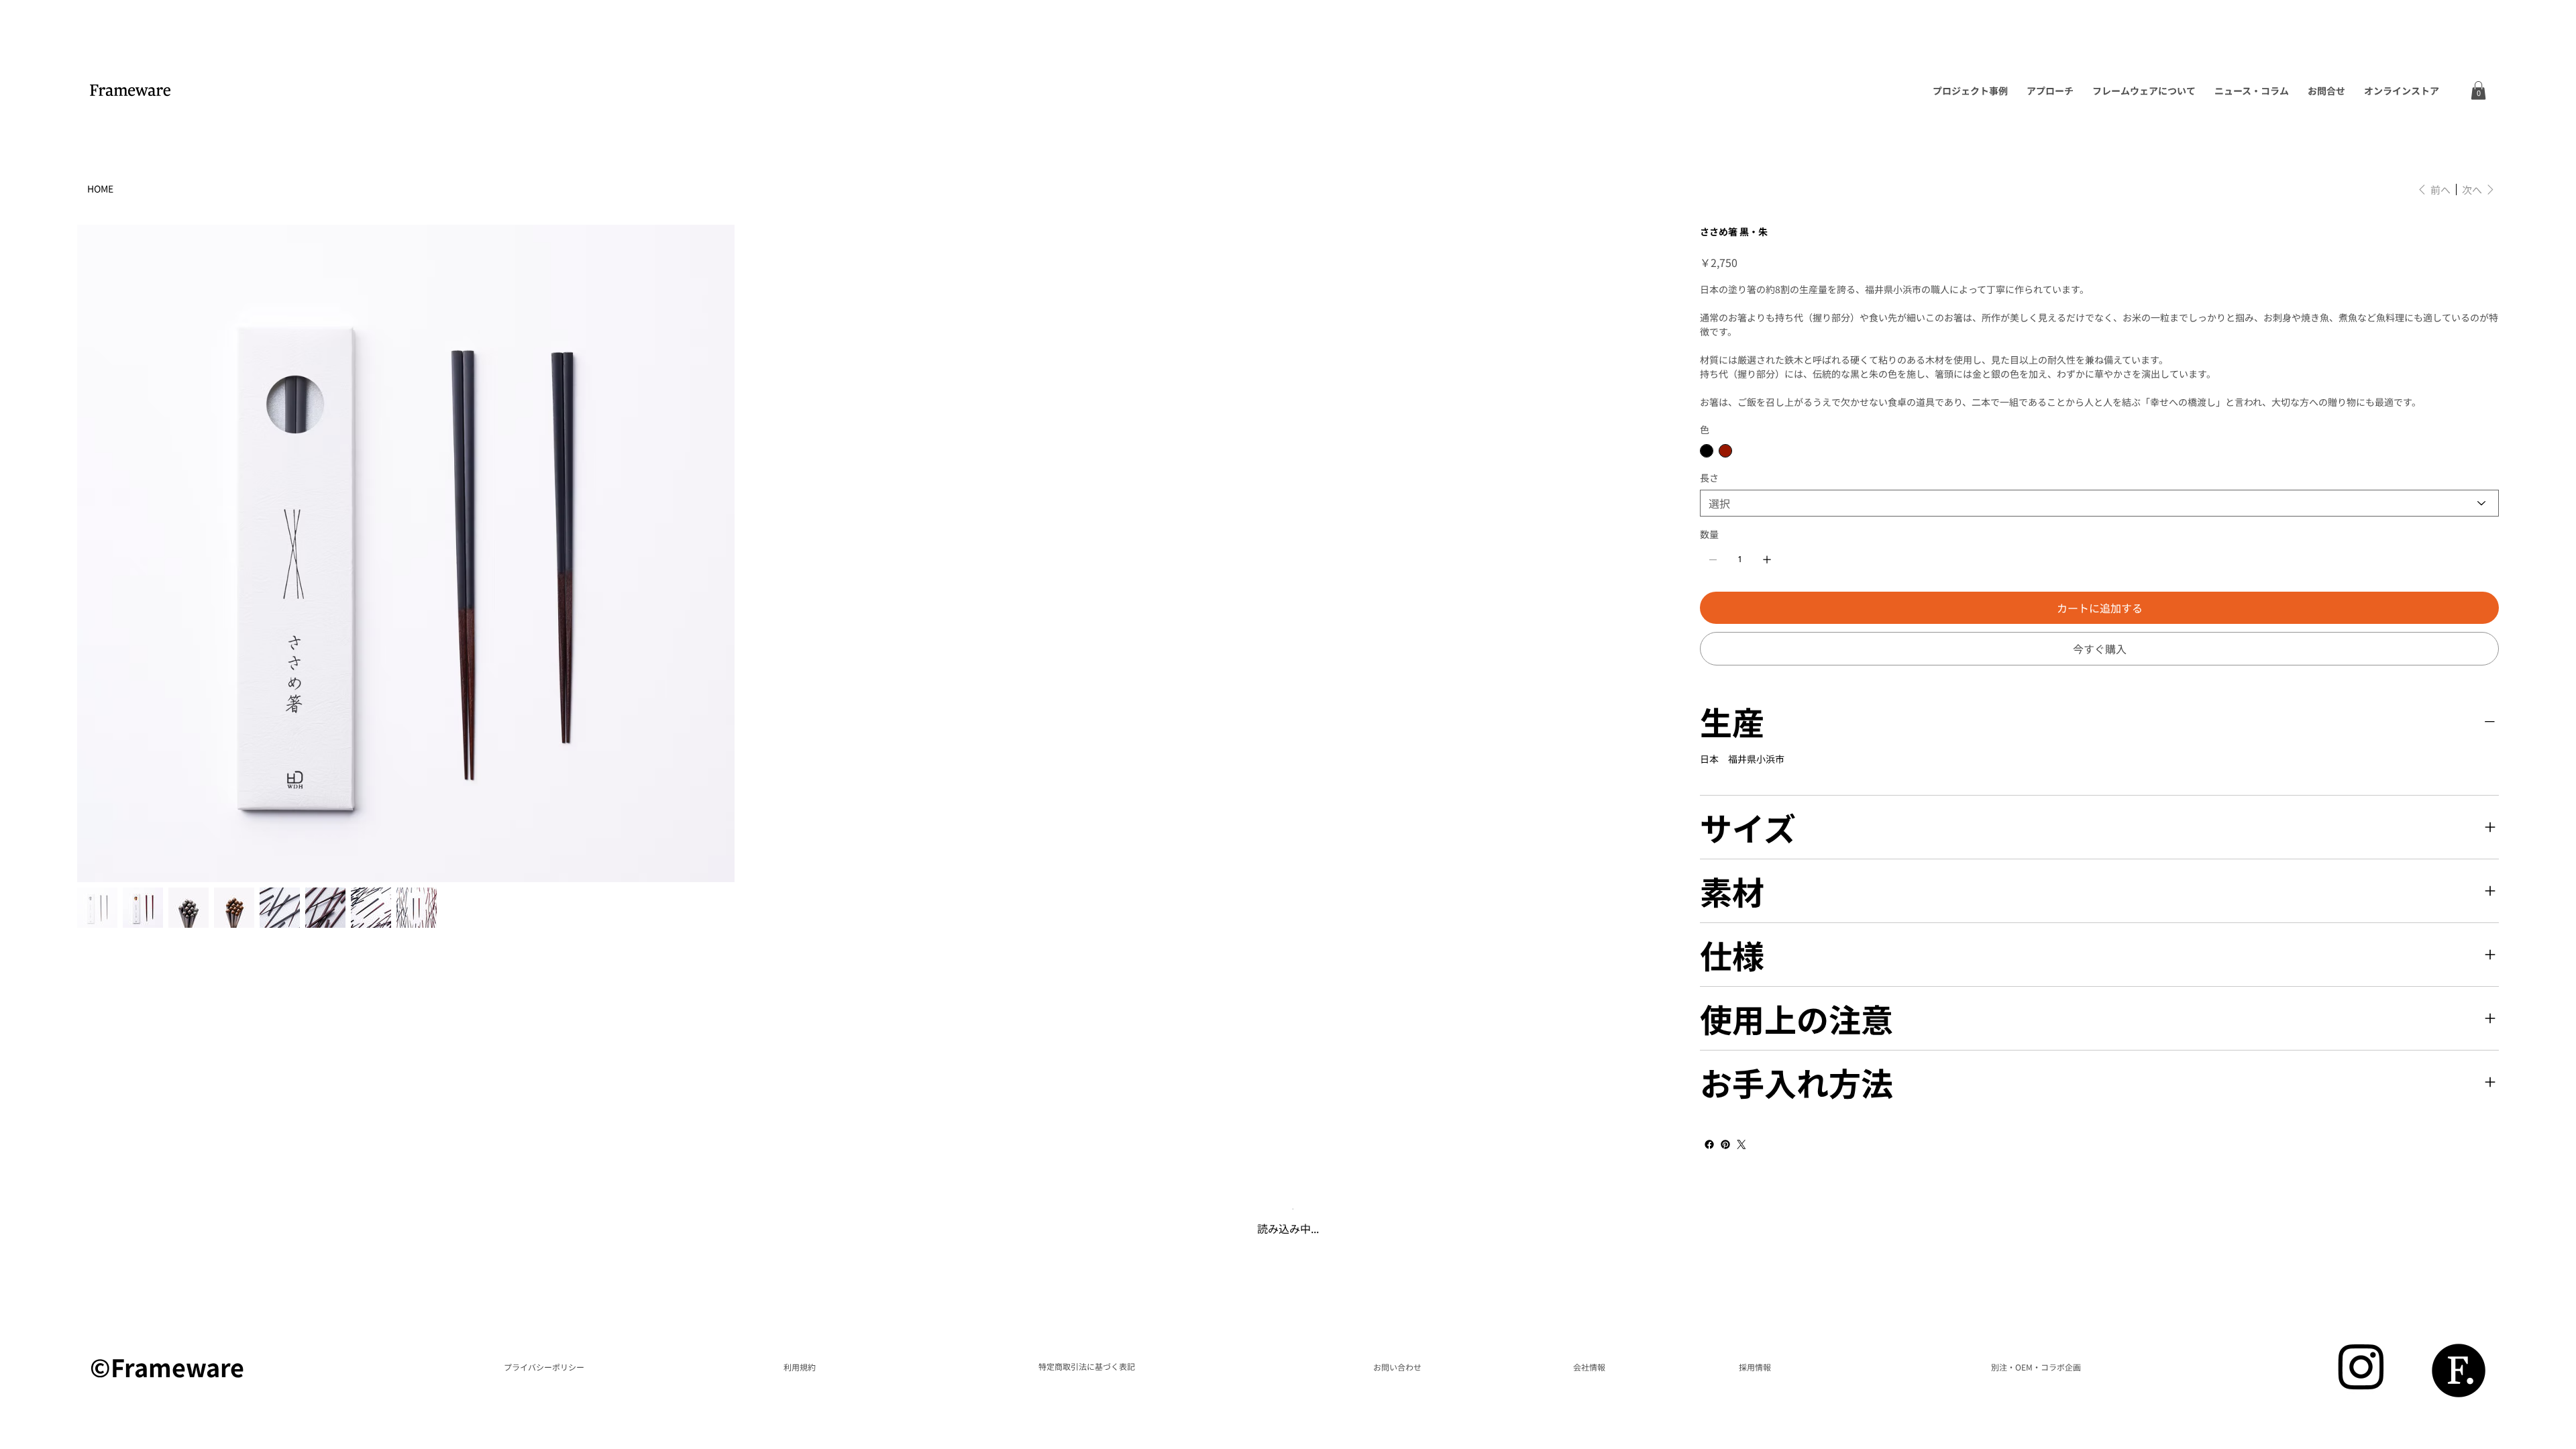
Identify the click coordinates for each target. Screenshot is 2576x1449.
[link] (2478, 90)
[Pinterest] (1725, 1144)
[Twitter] (1741, 1144)
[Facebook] (1709, 1144)
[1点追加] (1767, 559)
